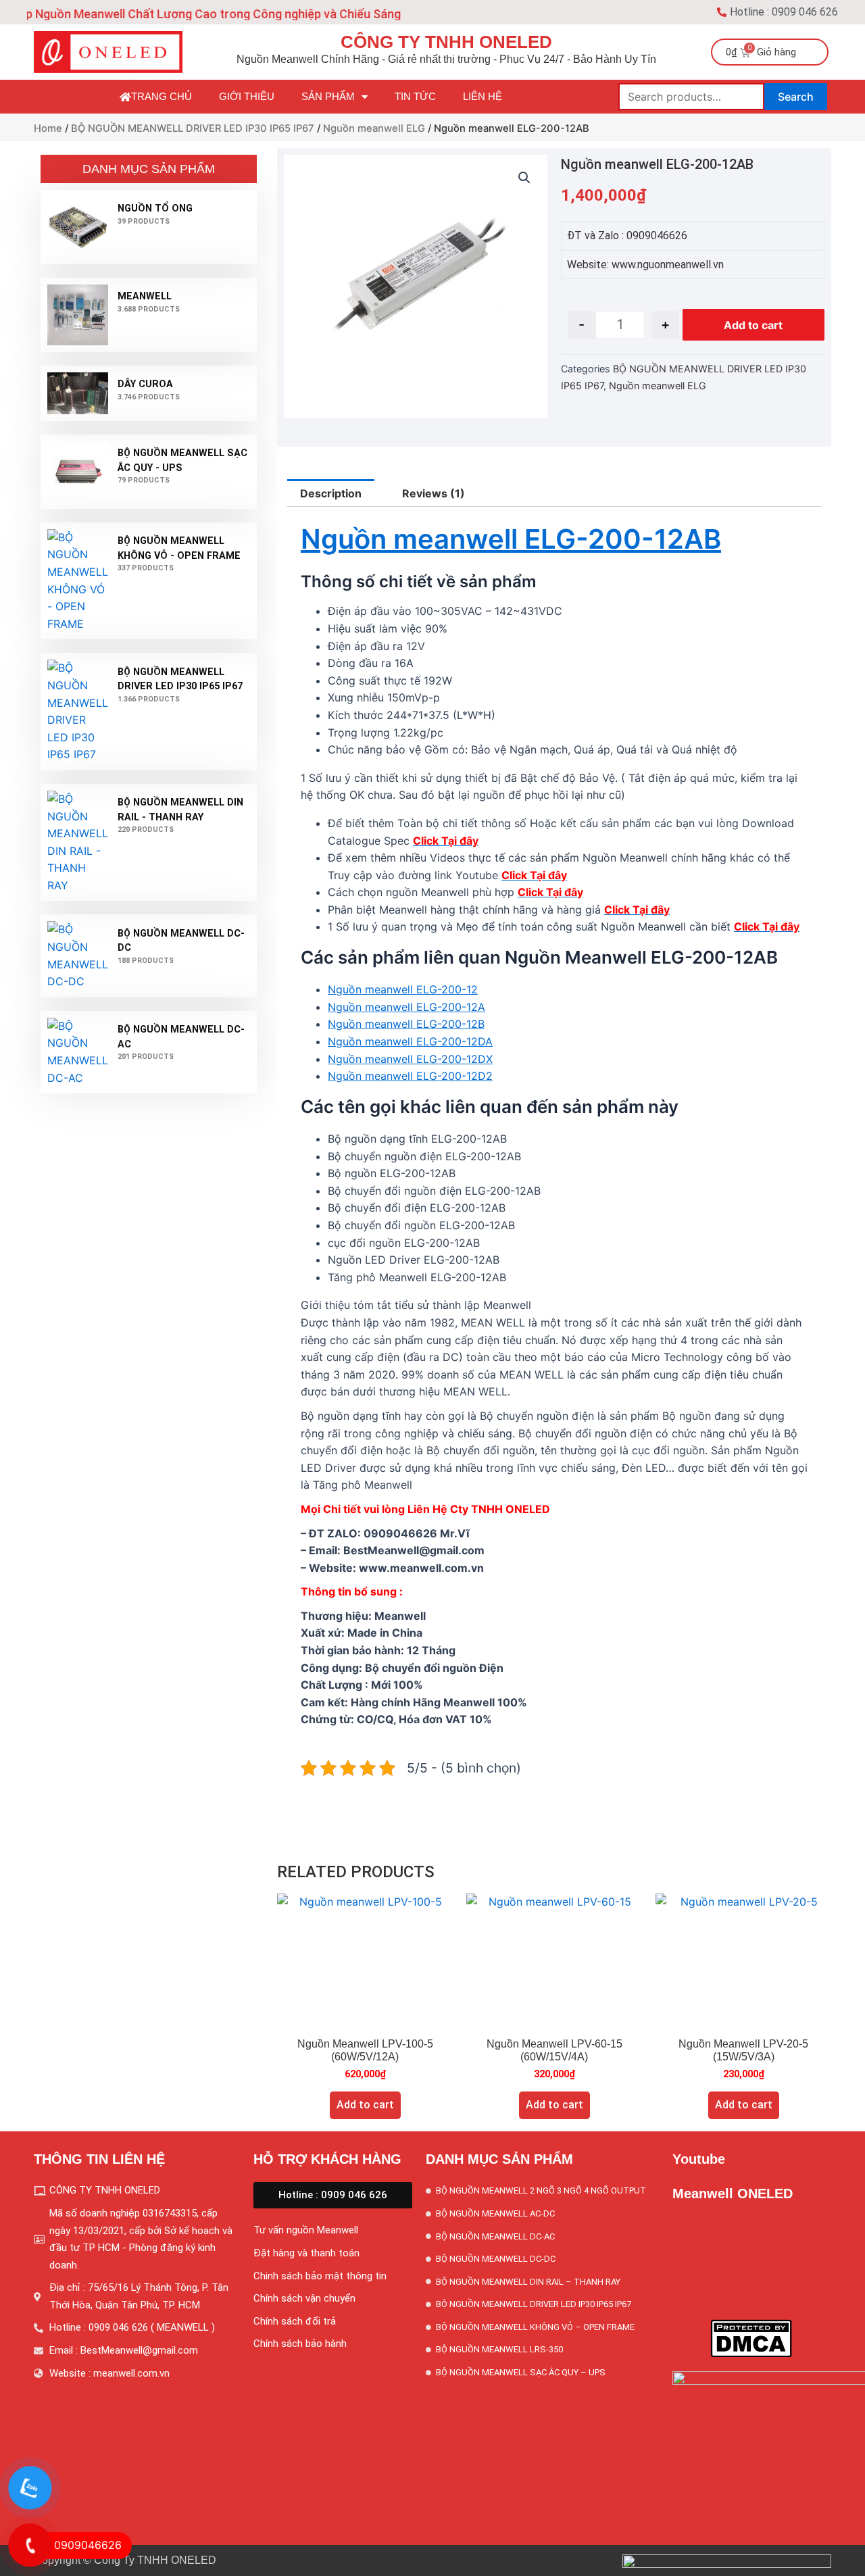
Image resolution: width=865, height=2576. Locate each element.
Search (796, 97)
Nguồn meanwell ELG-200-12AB (511, 539)
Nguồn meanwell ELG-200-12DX (410, 1059)
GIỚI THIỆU (247, 96)
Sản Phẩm (328, 96)
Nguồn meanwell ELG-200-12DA (410, 1041)
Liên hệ (483, 96)
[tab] (331, 493)
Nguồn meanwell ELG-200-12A (406, 1007)
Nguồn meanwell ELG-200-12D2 (410, 1076)
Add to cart (753, 325)
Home (48, 128)
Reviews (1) (434, 493)
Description (331, 493)
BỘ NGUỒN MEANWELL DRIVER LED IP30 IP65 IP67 (193, 128)
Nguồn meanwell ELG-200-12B (406, 1024)
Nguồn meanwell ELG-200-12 (403, 989)
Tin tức (415, 96)
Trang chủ (162, 96)
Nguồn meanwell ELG (374, 128)
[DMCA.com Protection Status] (751, 2337)
